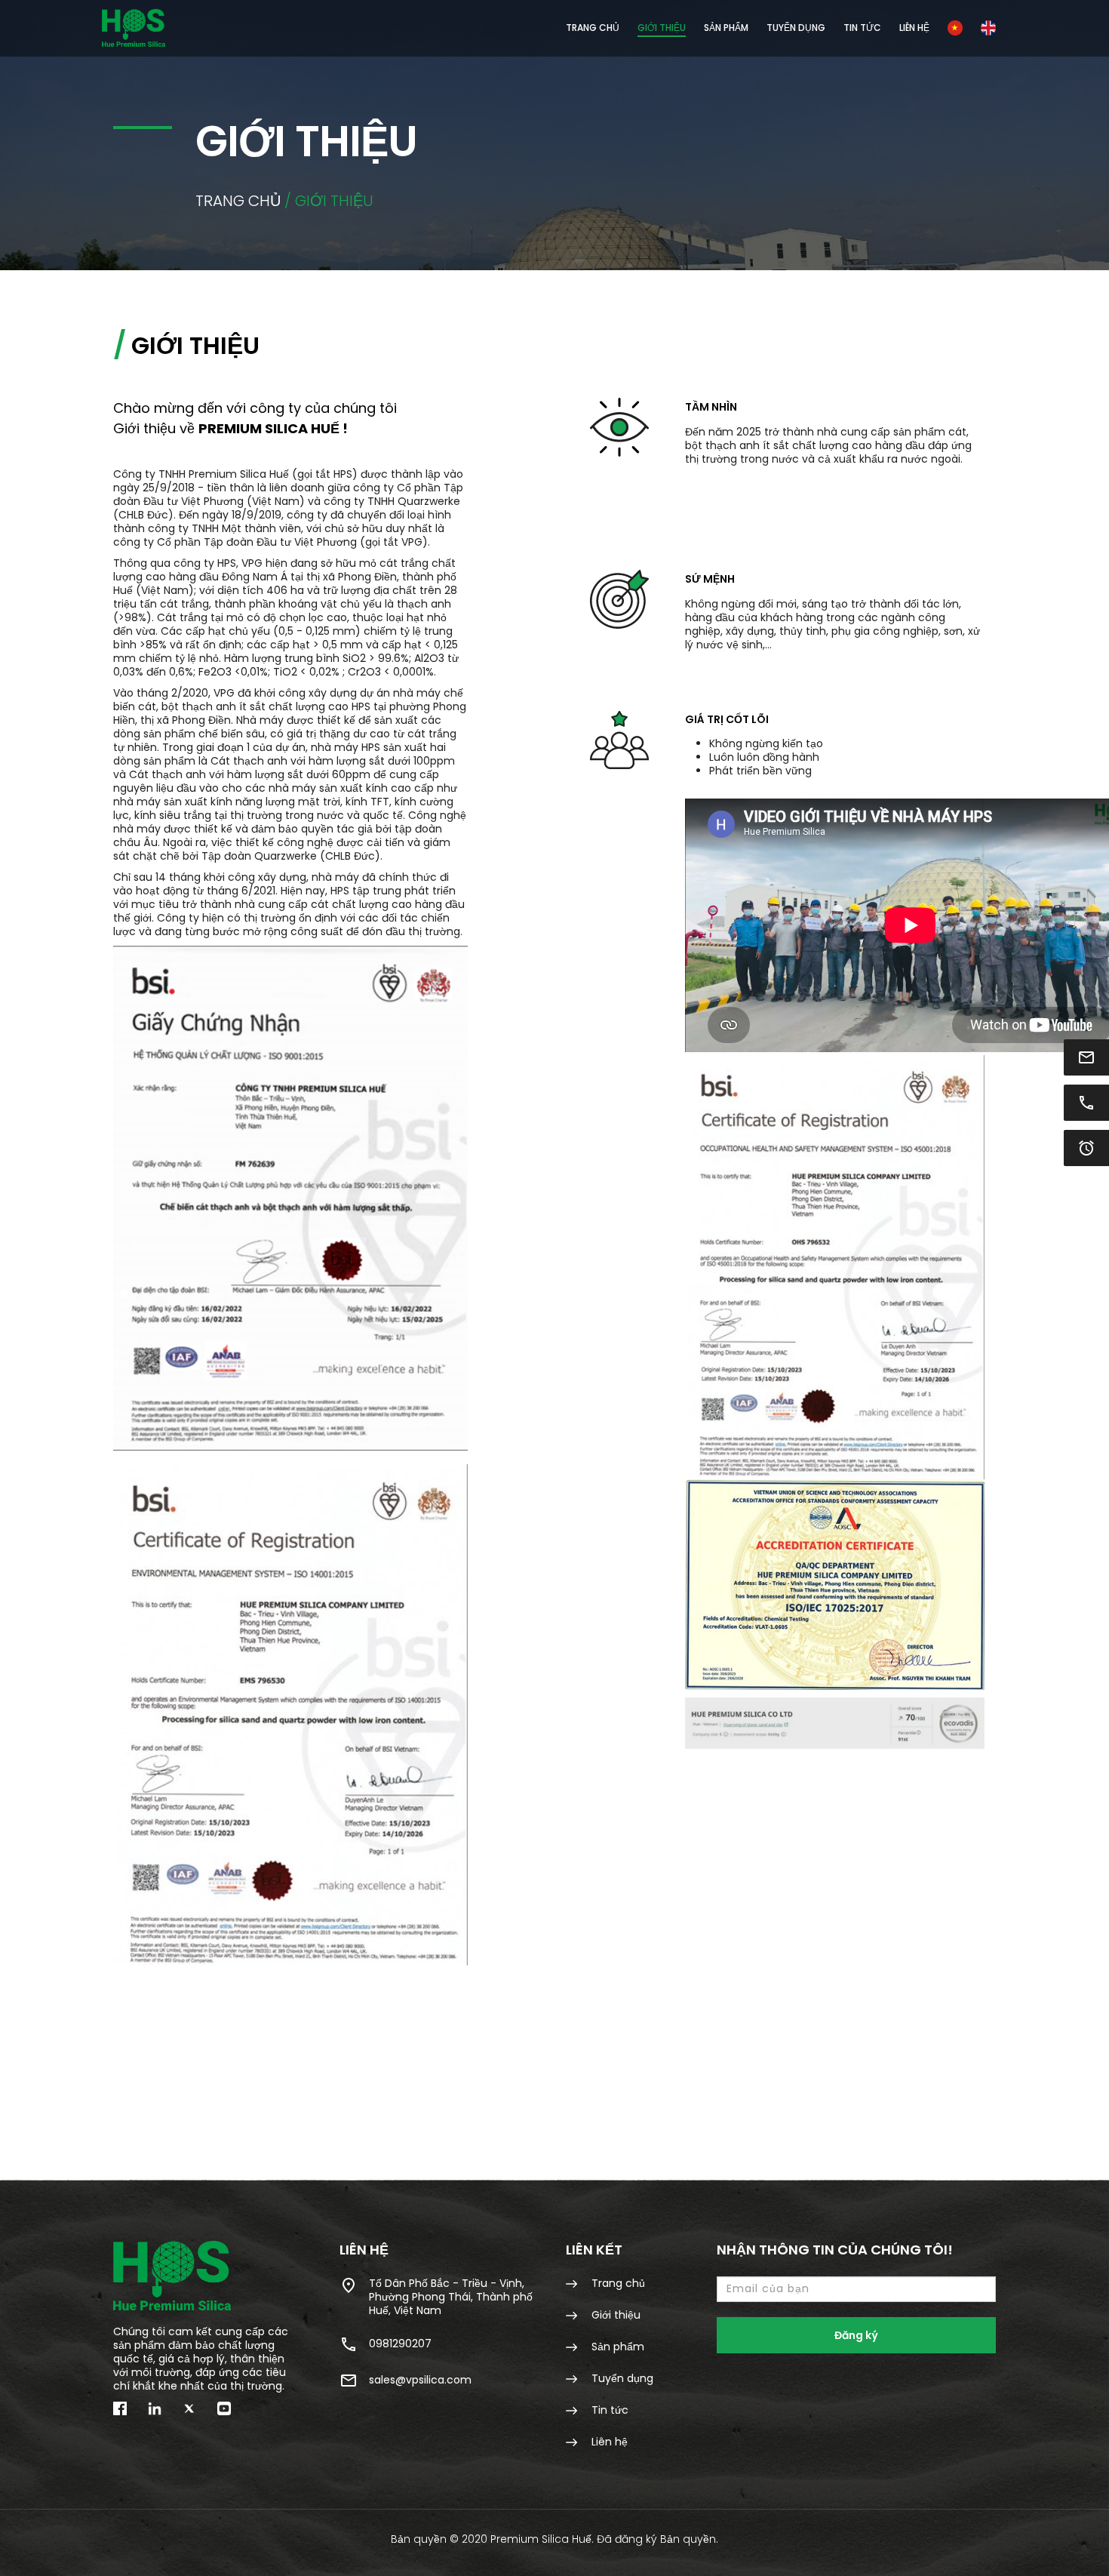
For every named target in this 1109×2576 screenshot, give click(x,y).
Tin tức (862, 28)
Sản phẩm (616, 2346)
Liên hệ (914, 28)
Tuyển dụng (796, 28)
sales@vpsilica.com (420, 2380)
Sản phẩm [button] (726, 28)
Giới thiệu (662, 28)
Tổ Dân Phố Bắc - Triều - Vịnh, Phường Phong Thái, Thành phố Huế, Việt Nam (451, 2296)
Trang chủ (593, 28)
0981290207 (400, 2344)
